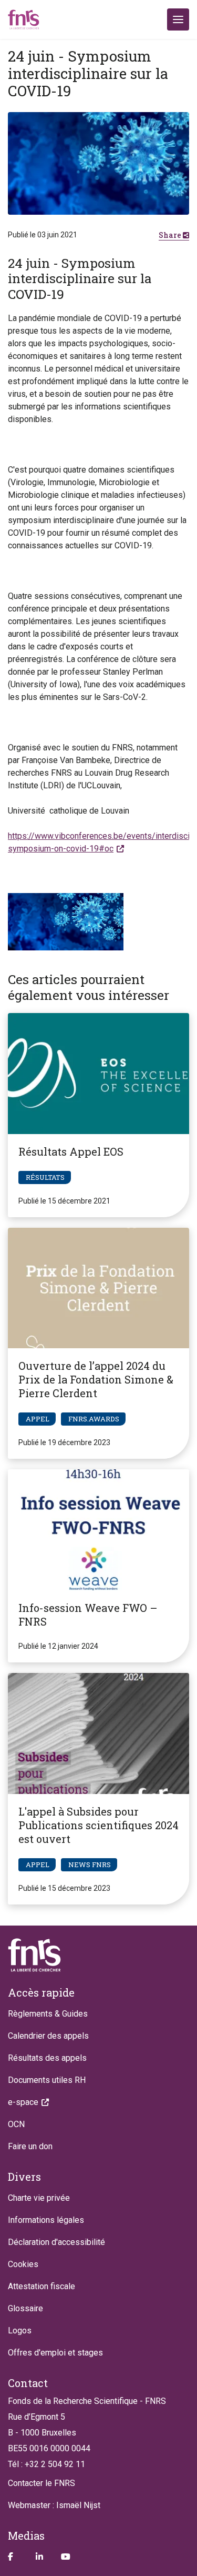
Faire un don (30, 2146)
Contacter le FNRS (42, 2483)
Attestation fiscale (42, 2286)
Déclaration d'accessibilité (56, 2242)
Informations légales (46, 2220)
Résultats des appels (47, 2058)
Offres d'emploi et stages (55, 2353)
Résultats (45, 1177)
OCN (16, 2124)
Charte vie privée (39, 2198)
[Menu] (178, 19)
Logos (20, 2331)
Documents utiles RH (47, 2080)
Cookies (23, 2264)
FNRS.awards (94, 1419)
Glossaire (25, 2308)
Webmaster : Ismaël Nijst (54, 2505)
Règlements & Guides (48, 2014)
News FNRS (90, 1865)
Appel (38, 1419)
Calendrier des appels (48, 2036)
